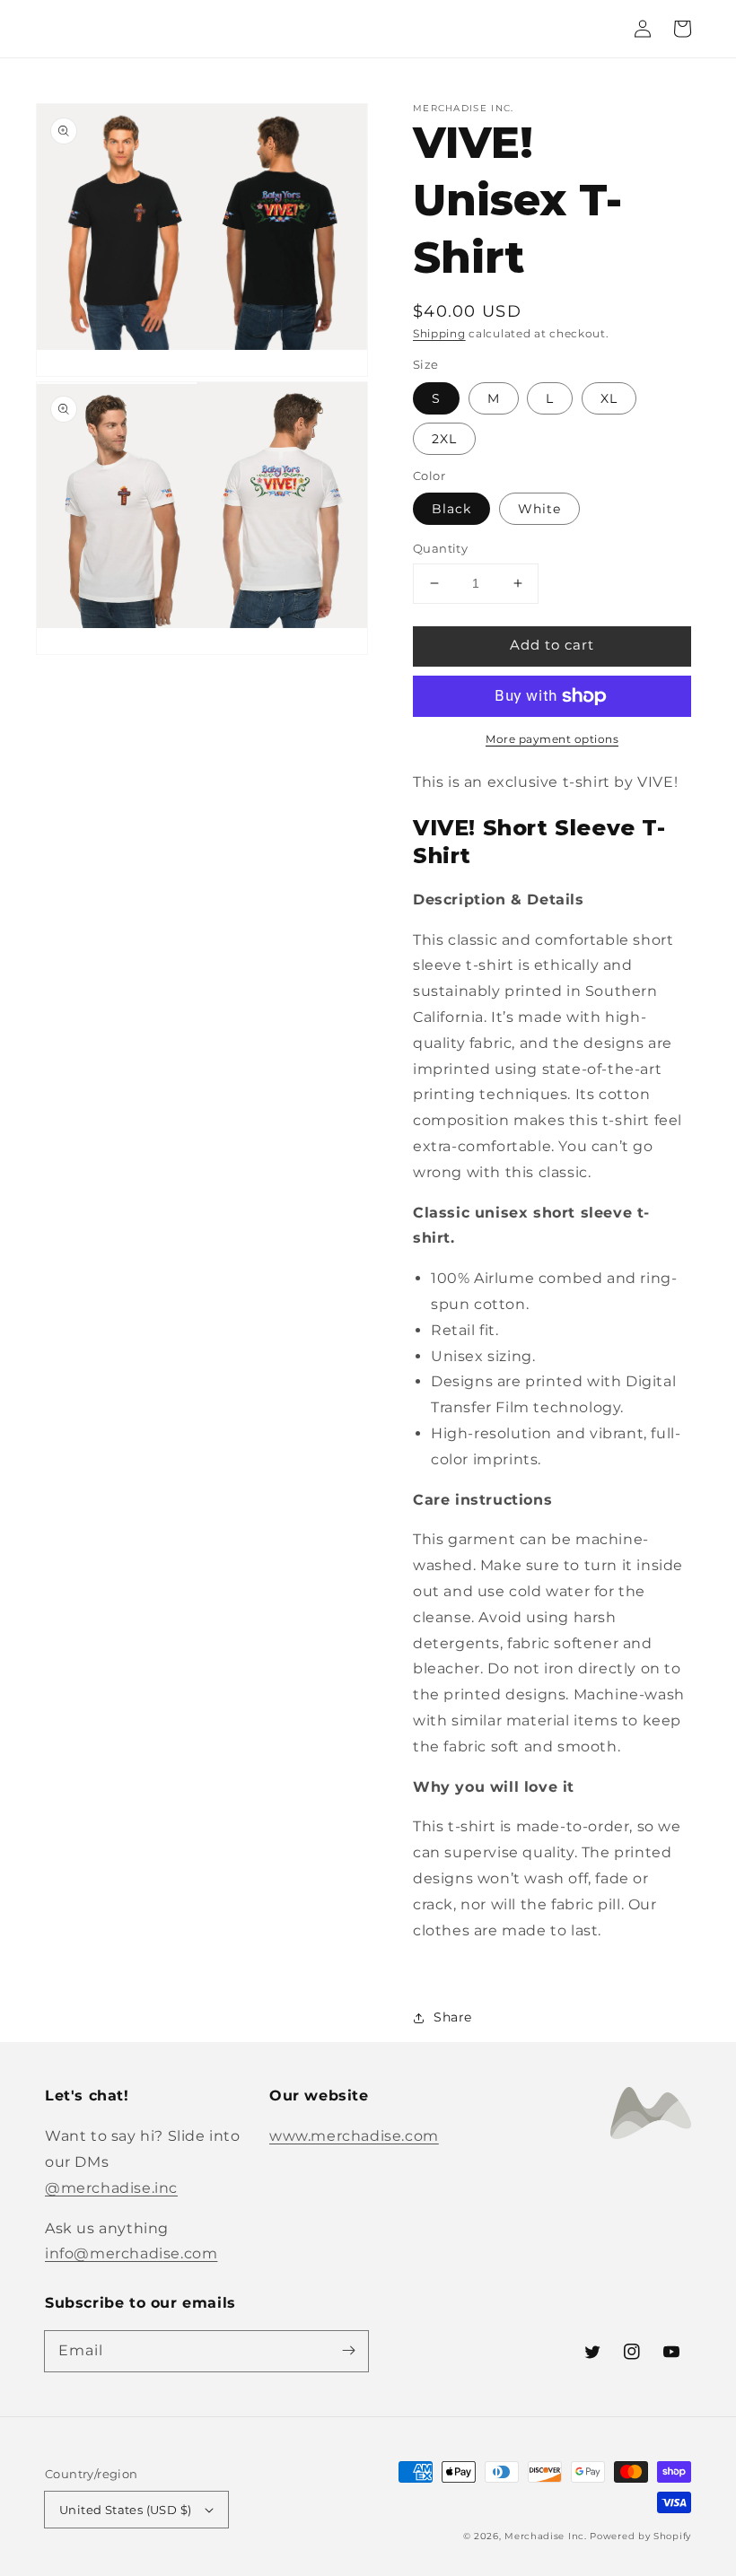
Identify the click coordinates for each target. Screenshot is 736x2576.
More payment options (552, 739)
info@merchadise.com (131, 2253)
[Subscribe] (348, 2351)
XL (609, 398)
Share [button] (453, 2017)
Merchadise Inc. (546, 2536)
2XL (444, 439)
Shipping (439, 333)
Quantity (440, 548)
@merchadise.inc (111, 2188)
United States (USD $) (125, 2510)
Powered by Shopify (640, 2536)
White (539, 509)
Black (451, 509)
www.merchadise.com (354, 2136)
